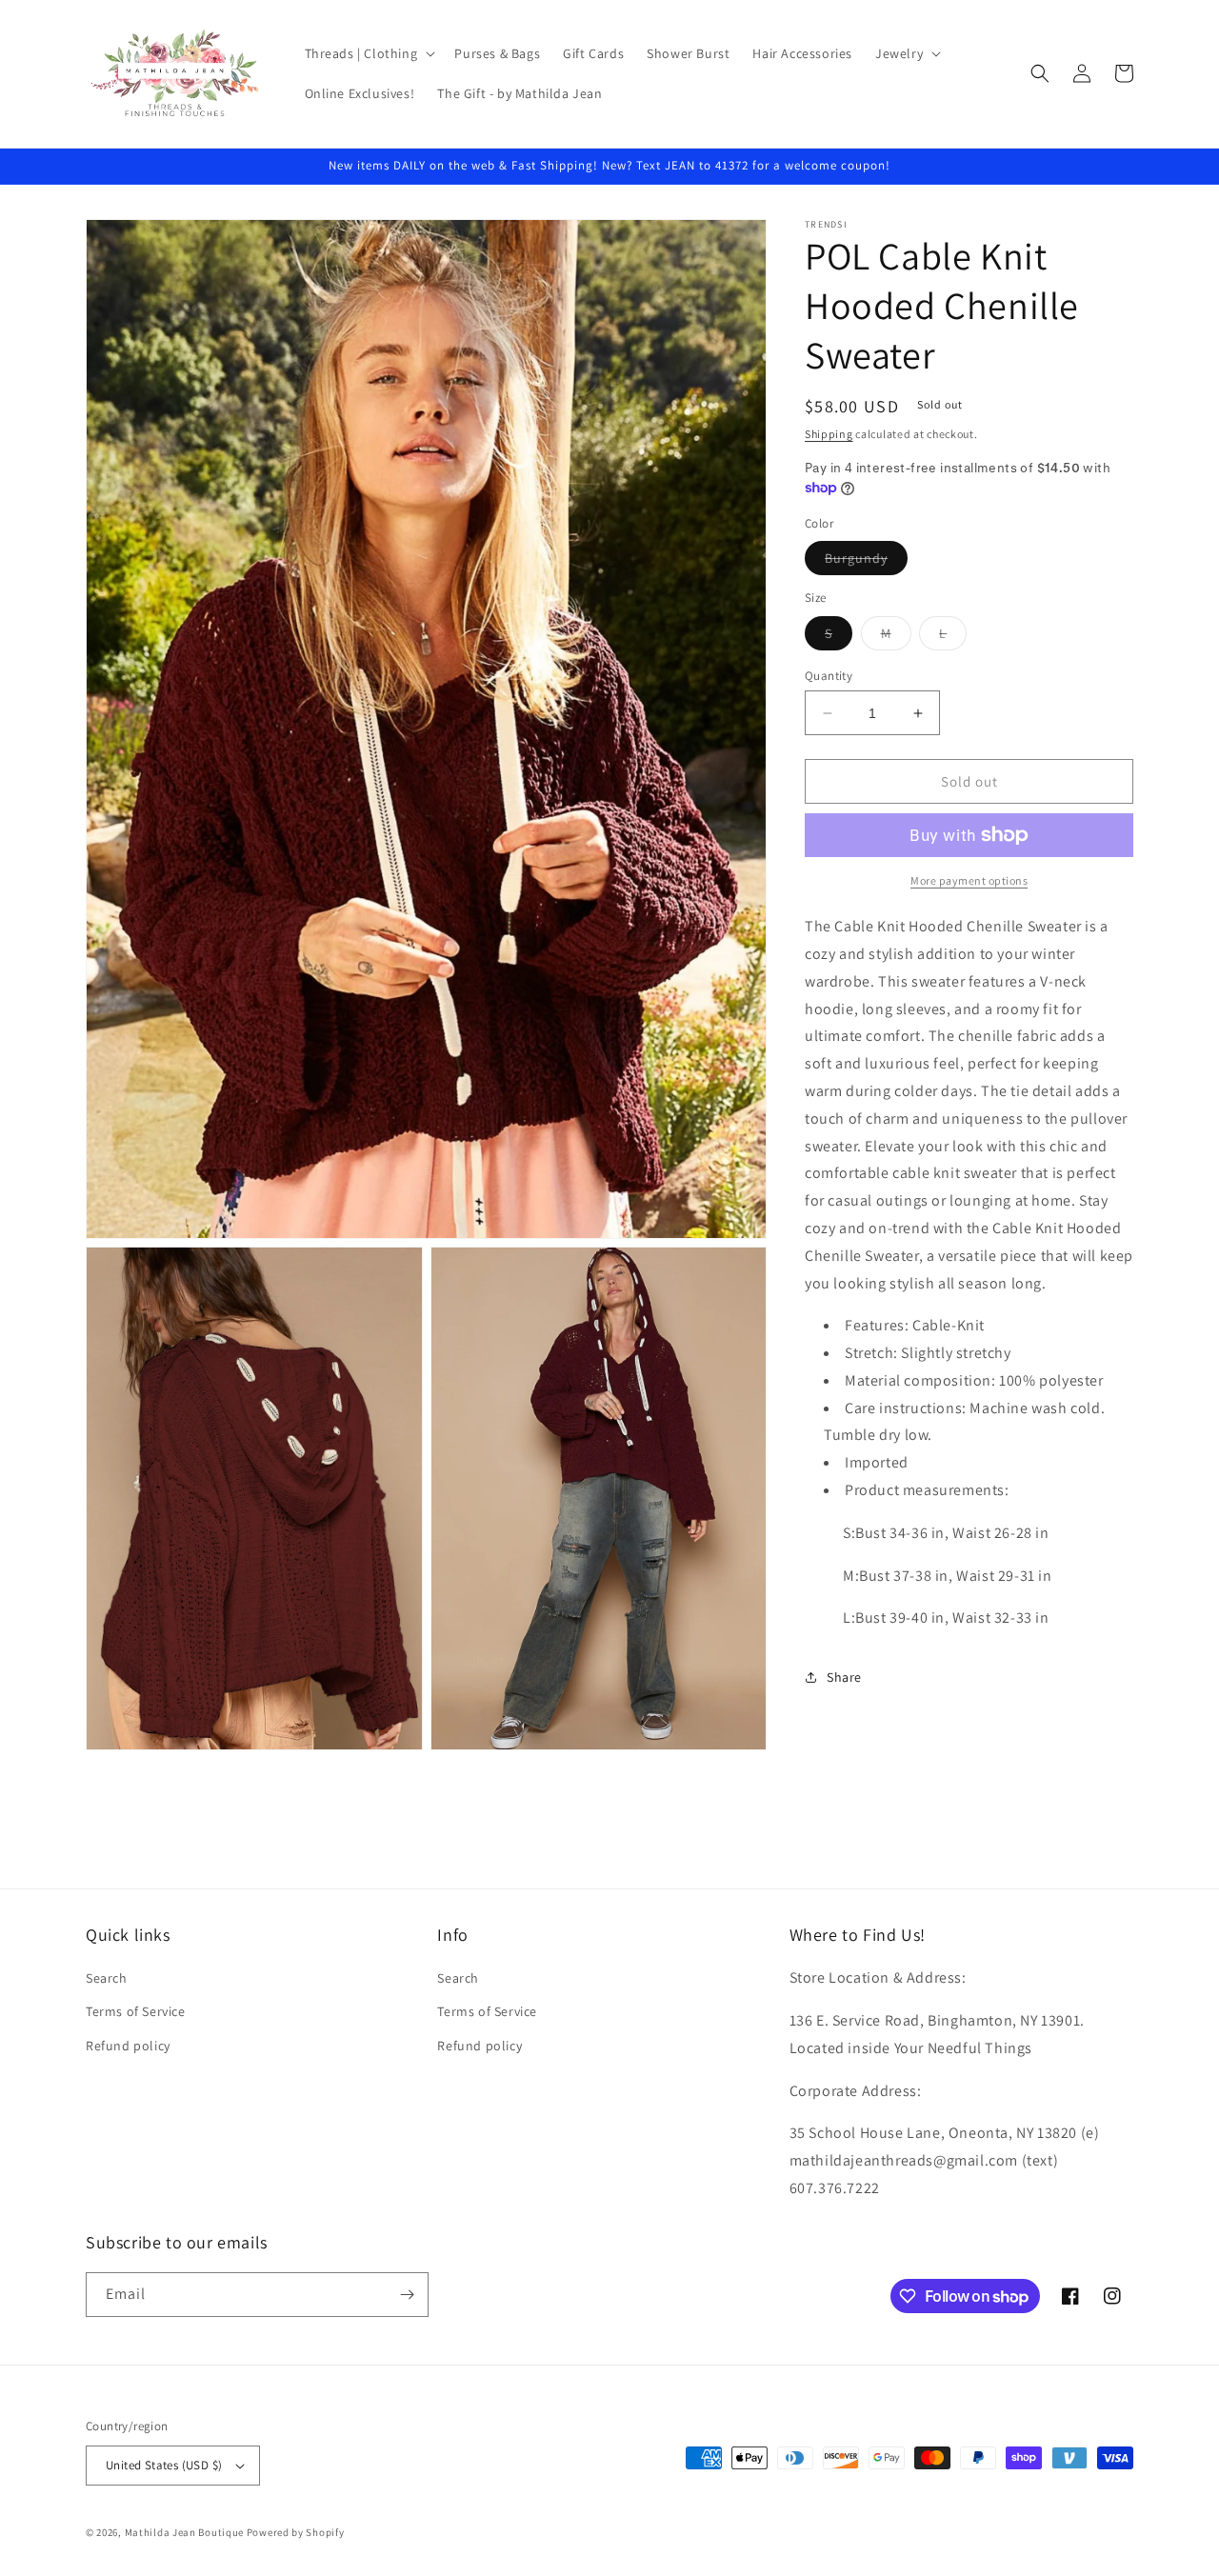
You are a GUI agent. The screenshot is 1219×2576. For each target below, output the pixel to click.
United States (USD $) (164, 2465)
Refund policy (128, 2046)
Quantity (829, 676)
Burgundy (866, 562)
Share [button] (844, 1677)
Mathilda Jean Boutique (184, 2532)
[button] (369, 53)
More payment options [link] (969, 880)
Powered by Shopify (296, 2532)
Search (107, 1978)
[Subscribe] (407, 2295)
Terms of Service (136, 2011)
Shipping (829, 434)
